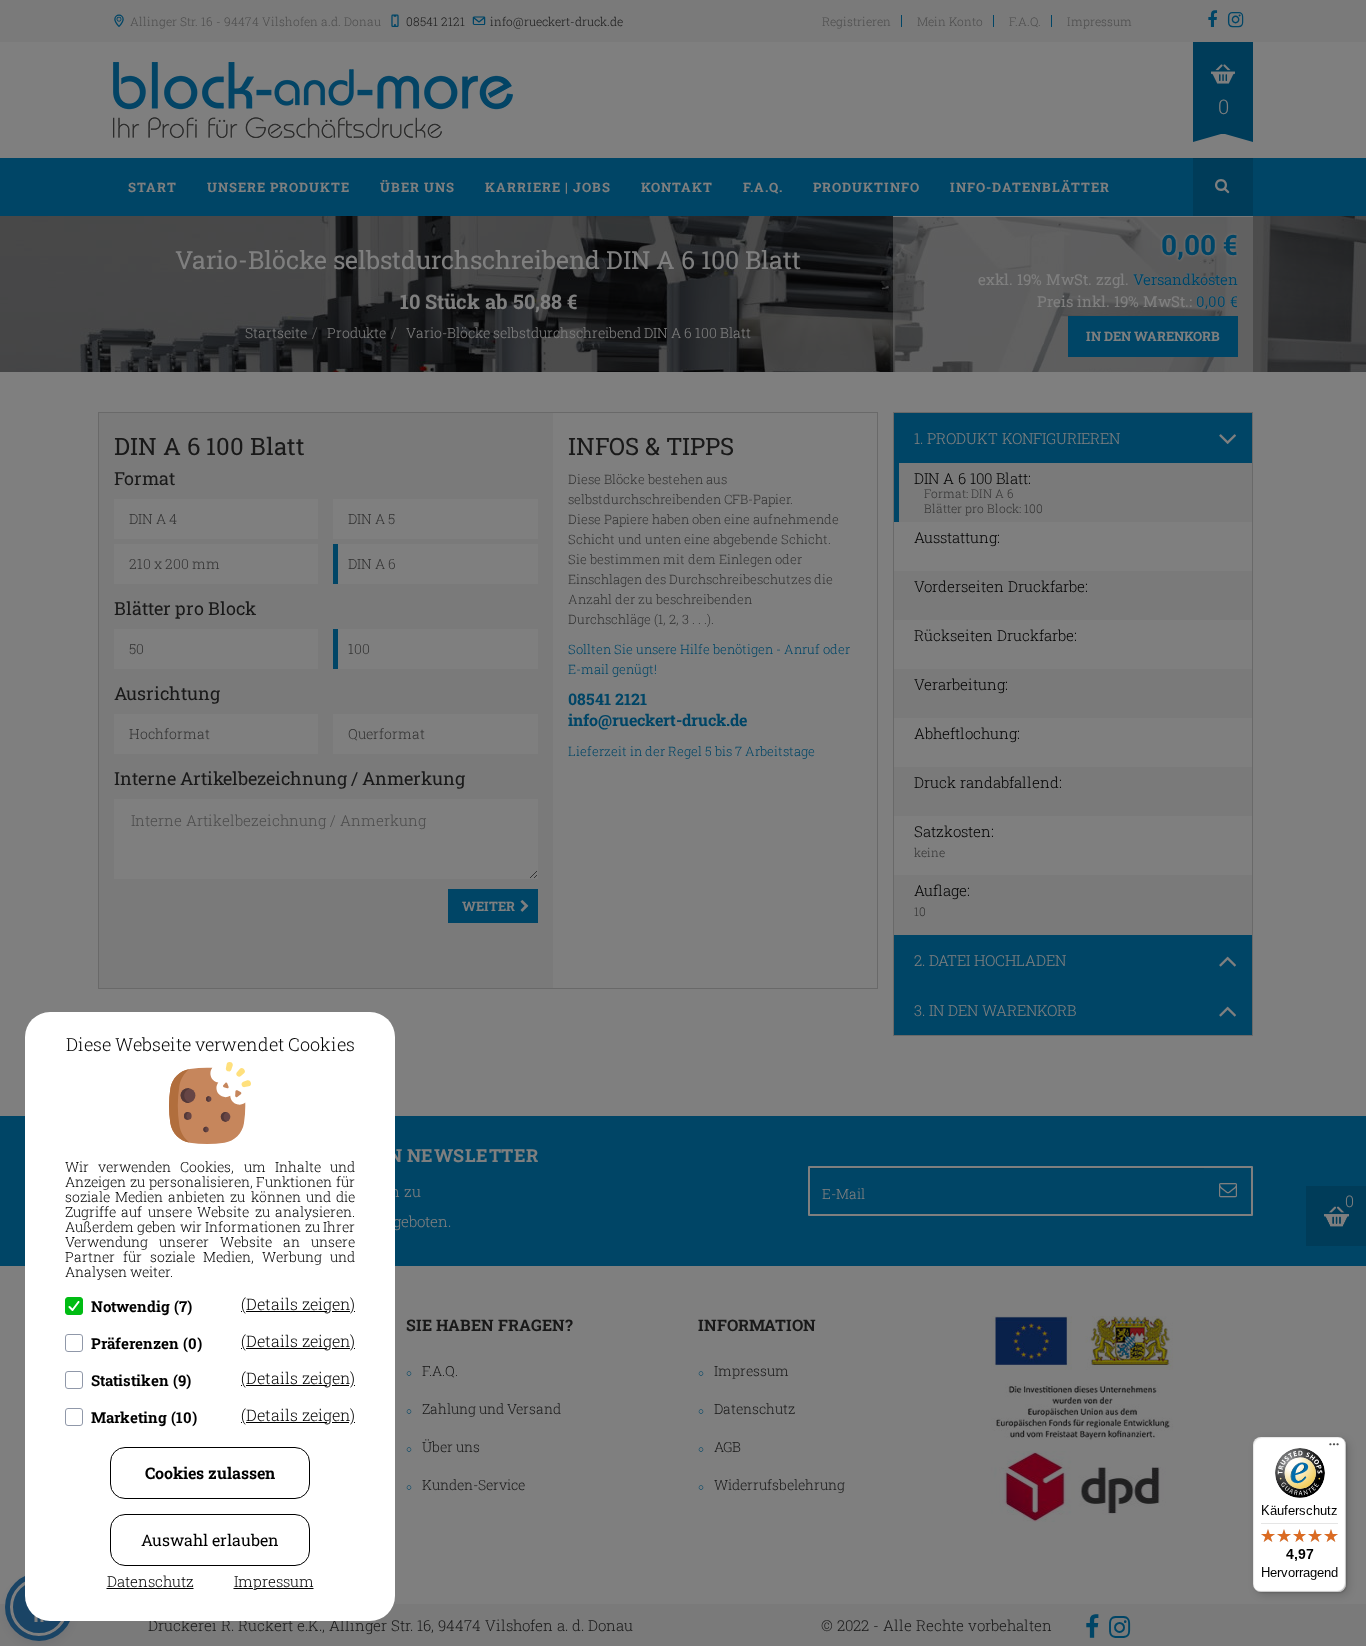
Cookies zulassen (210, 1472)
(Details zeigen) (298, 1303)
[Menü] (1334, 1449)
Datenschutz (150, 1581)
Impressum (274, 1581)
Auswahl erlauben (210, 1539)
